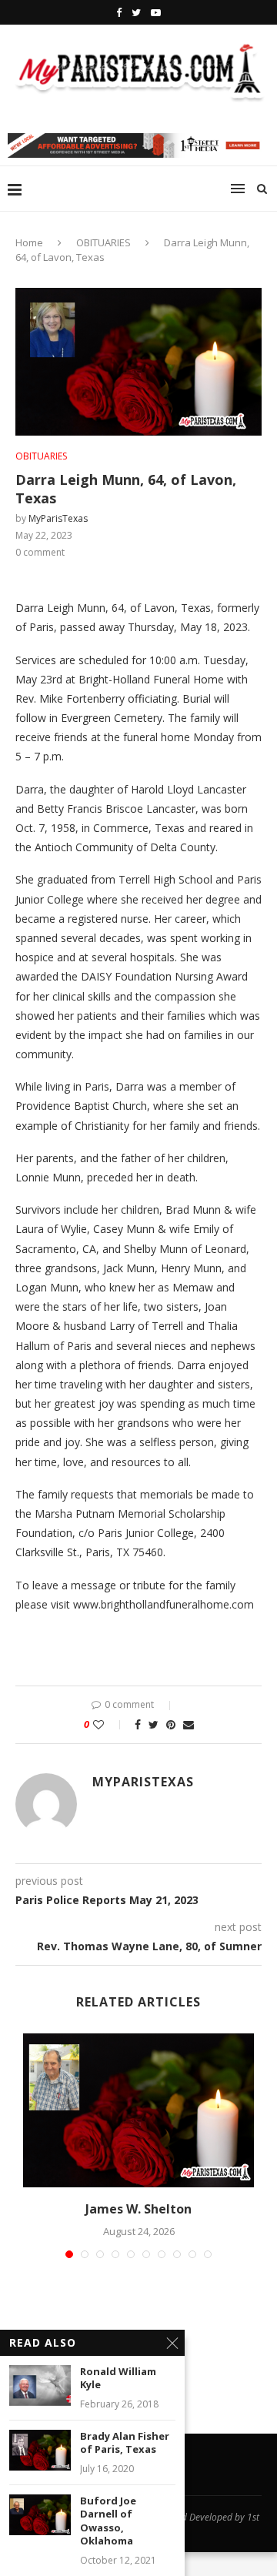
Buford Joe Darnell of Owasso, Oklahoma (108, 2521)
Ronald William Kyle (118, 2379)
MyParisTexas (58, 518)
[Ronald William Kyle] (40, 2386)
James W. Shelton (138, 2209)
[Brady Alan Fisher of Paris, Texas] (40, 2450)
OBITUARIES (103, 242)
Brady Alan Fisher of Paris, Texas (125, 2443)
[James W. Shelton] (138, 2110)
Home (29, 242)
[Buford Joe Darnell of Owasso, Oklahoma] (40, 2515)
